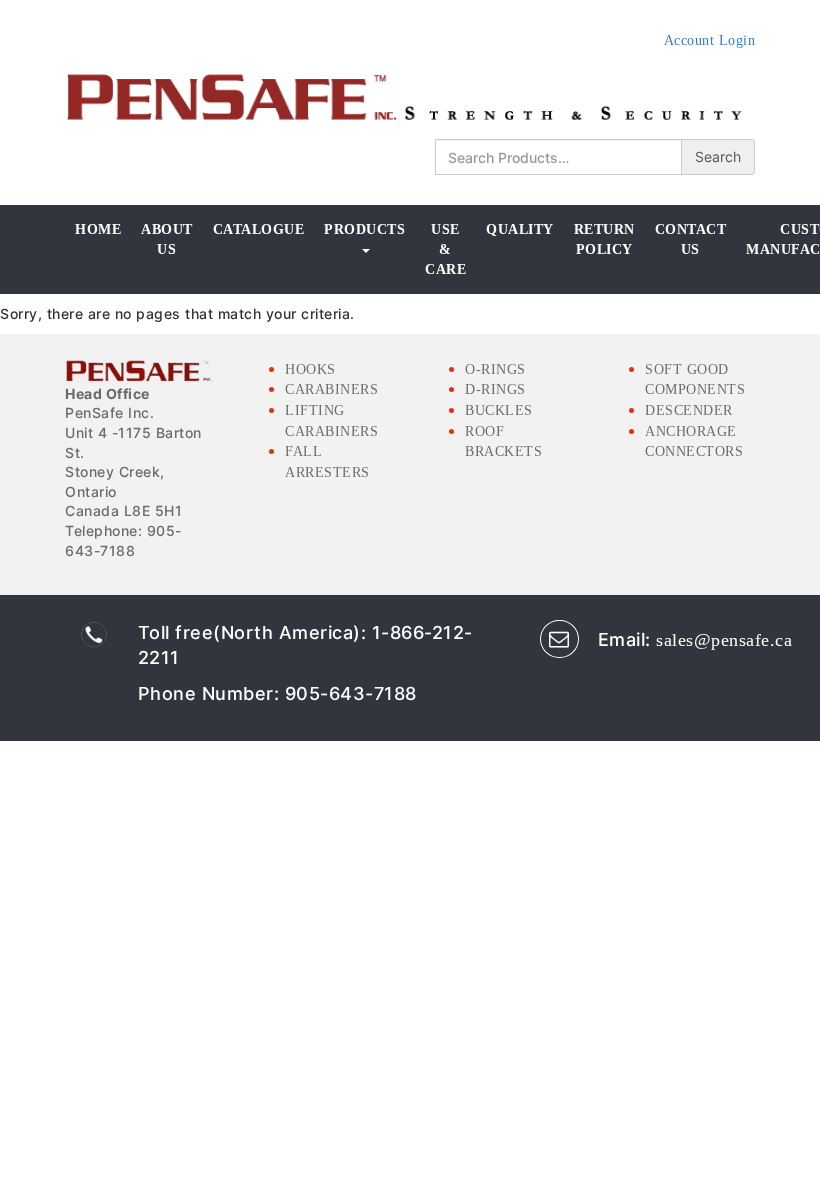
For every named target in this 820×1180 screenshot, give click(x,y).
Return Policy (604, 239)
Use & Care (445, 249)
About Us (167, 239)
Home (98, 229)
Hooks (310, 369)
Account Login (710, 40)
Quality (520, 229)
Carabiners (331, 389)
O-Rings (495, 369)
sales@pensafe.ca (724, 640)
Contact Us (691, 239)
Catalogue (259, 229)
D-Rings (495, 389)
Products (364, 229)
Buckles (499, 410)
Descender (689, 410)
